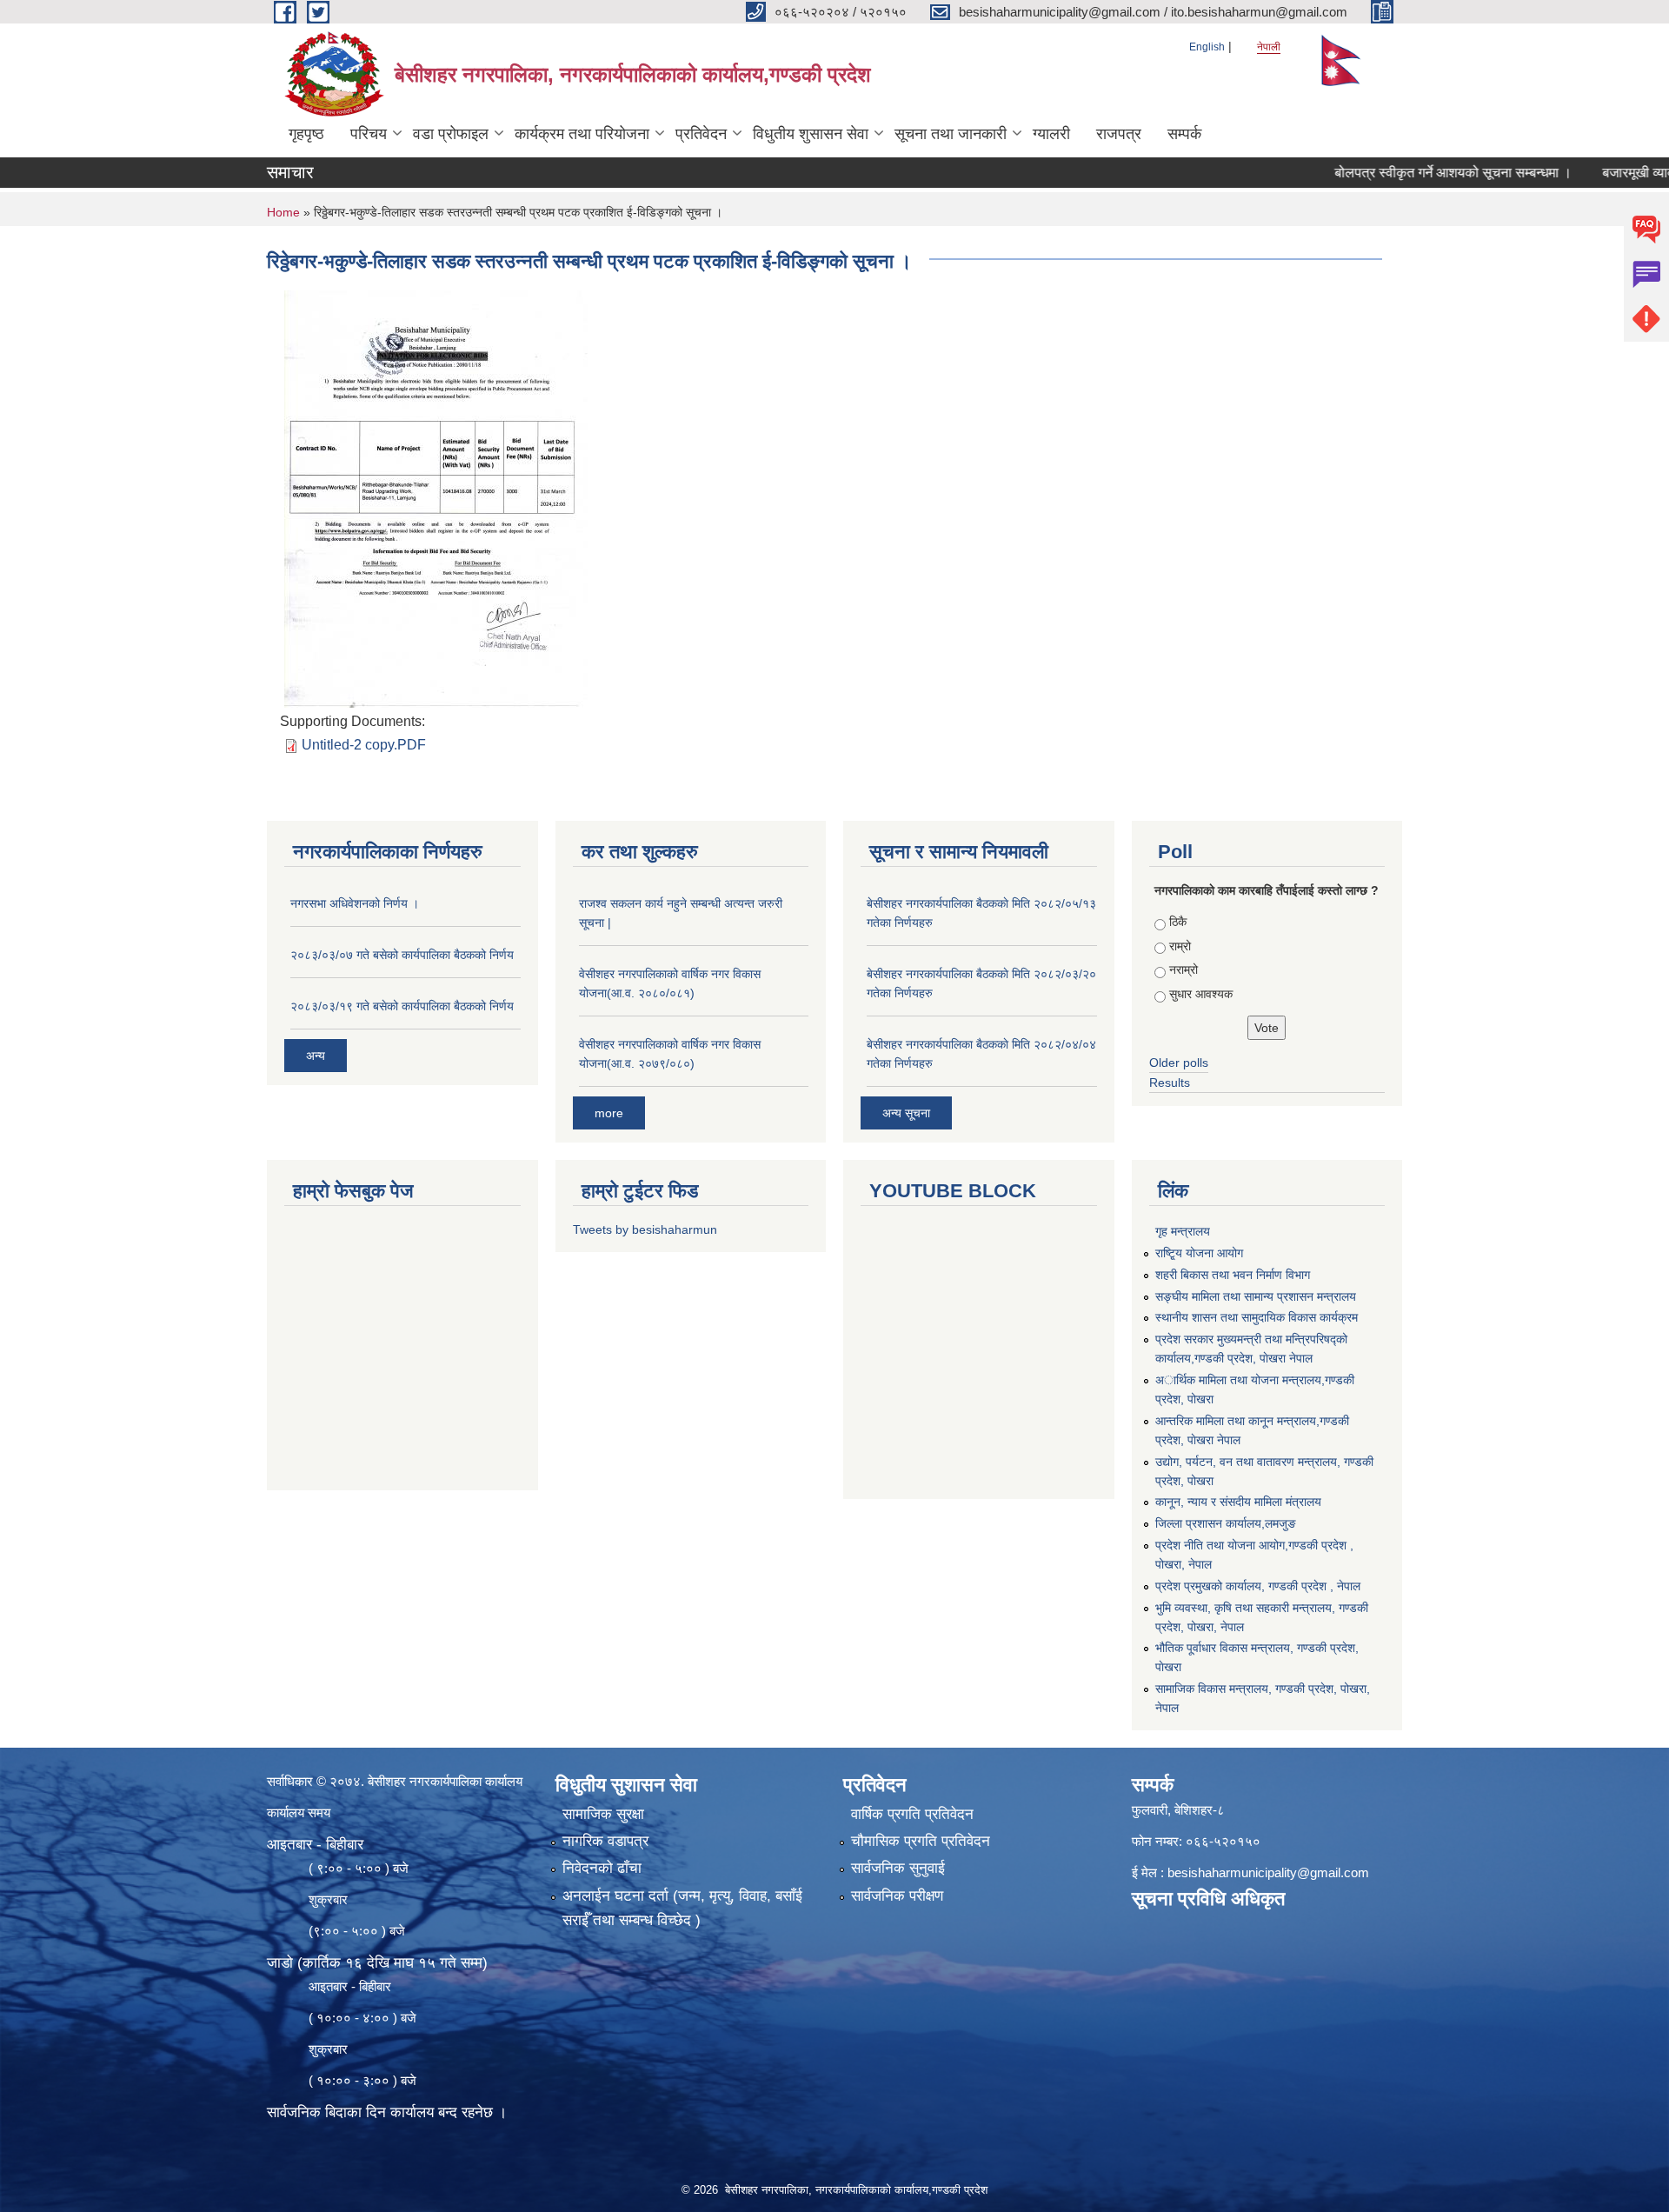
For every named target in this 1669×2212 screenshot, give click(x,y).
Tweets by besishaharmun (645, 1229)
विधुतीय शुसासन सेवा (811, 134)
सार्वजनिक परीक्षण (897, 1896)
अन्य (316, 1056)
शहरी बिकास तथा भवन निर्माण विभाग (1233, 1275)
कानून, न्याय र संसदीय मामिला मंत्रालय (1238, 1502)
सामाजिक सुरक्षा (603, 1814)
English (1207, 47)
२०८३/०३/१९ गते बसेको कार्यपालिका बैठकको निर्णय (402, 1006)
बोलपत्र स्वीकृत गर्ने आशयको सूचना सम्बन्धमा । (1403, 173)
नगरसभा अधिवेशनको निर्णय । (355, 903)
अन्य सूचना (906, 1113)
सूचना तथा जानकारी (951, 134)
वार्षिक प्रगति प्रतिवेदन (912, 1814)
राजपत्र (1119, 134)
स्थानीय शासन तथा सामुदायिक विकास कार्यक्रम (1257, 1317)
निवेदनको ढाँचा (602, 1868)
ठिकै (1178, 922)
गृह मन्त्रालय (1183, 1231)
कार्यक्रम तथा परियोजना (582, 134)
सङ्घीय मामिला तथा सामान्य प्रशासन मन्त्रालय (1256, 1296)
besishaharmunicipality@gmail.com (1268, 1872)
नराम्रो (1184, 969)
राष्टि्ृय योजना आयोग (1199, 1253)
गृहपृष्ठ (306, 134)
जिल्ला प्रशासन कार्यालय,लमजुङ (1226, 1523)
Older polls (1179, 1063)
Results (1170, 1083)
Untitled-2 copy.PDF (364, 745)
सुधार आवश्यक (1201, 994)
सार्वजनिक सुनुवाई (898, 1868)
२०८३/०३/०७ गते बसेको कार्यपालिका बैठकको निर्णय (402, 955)
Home (283, 212)
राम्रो (1180, 946)
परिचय (369, 134)
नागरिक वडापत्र (605, 1841)
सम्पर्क (1184, 134)
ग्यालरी (1051, 134)
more (609, 1113)
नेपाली (1269, 47)
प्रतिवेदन (701, 134)
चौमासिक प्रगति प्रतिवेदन (921, 1841)
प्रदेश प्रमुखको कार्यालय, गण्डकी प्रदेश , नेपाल (1258, 1586)
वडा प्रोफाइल (451, 134)
